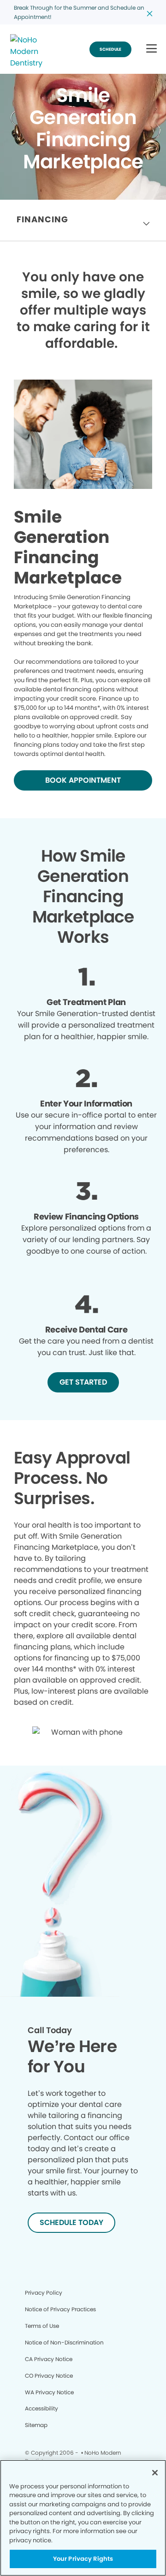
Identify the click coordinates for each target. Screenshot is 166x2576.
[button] (151, 49)
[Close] (155, 2473)
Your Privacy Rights (83, 2559)
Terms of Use (42, 2326)
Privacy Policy (44, 2293)
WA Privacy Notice (49, 2392)
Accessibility (41, 2408)
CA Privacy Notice (49, 2359)
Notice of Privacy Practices (60, 2309)
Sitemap (36, 2425)
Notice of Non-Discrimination (64, 2342)
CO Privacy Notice (49, 2376)
